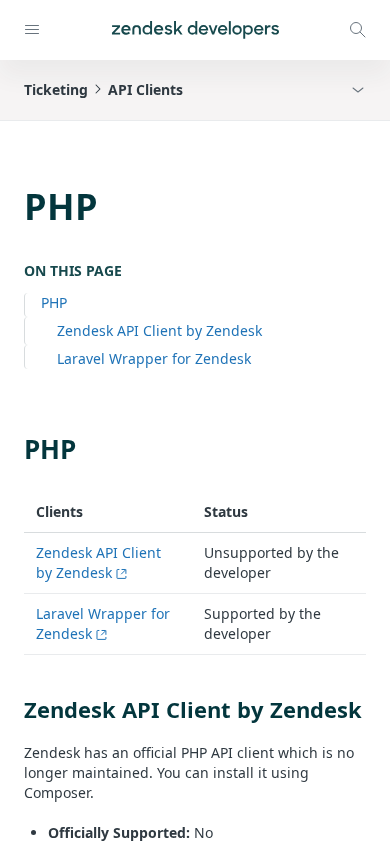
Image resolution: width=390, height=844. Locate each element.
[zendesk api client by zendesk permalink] (14, 709)
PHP (54, 302)
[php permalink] (14, 449)
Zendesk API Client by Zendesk (159, 330)
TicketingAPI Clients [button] (103, 89)
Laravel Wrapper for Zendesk (154, 358)
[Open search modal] (358, 30)
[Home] (195, 30)
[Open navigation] (32, 30)
